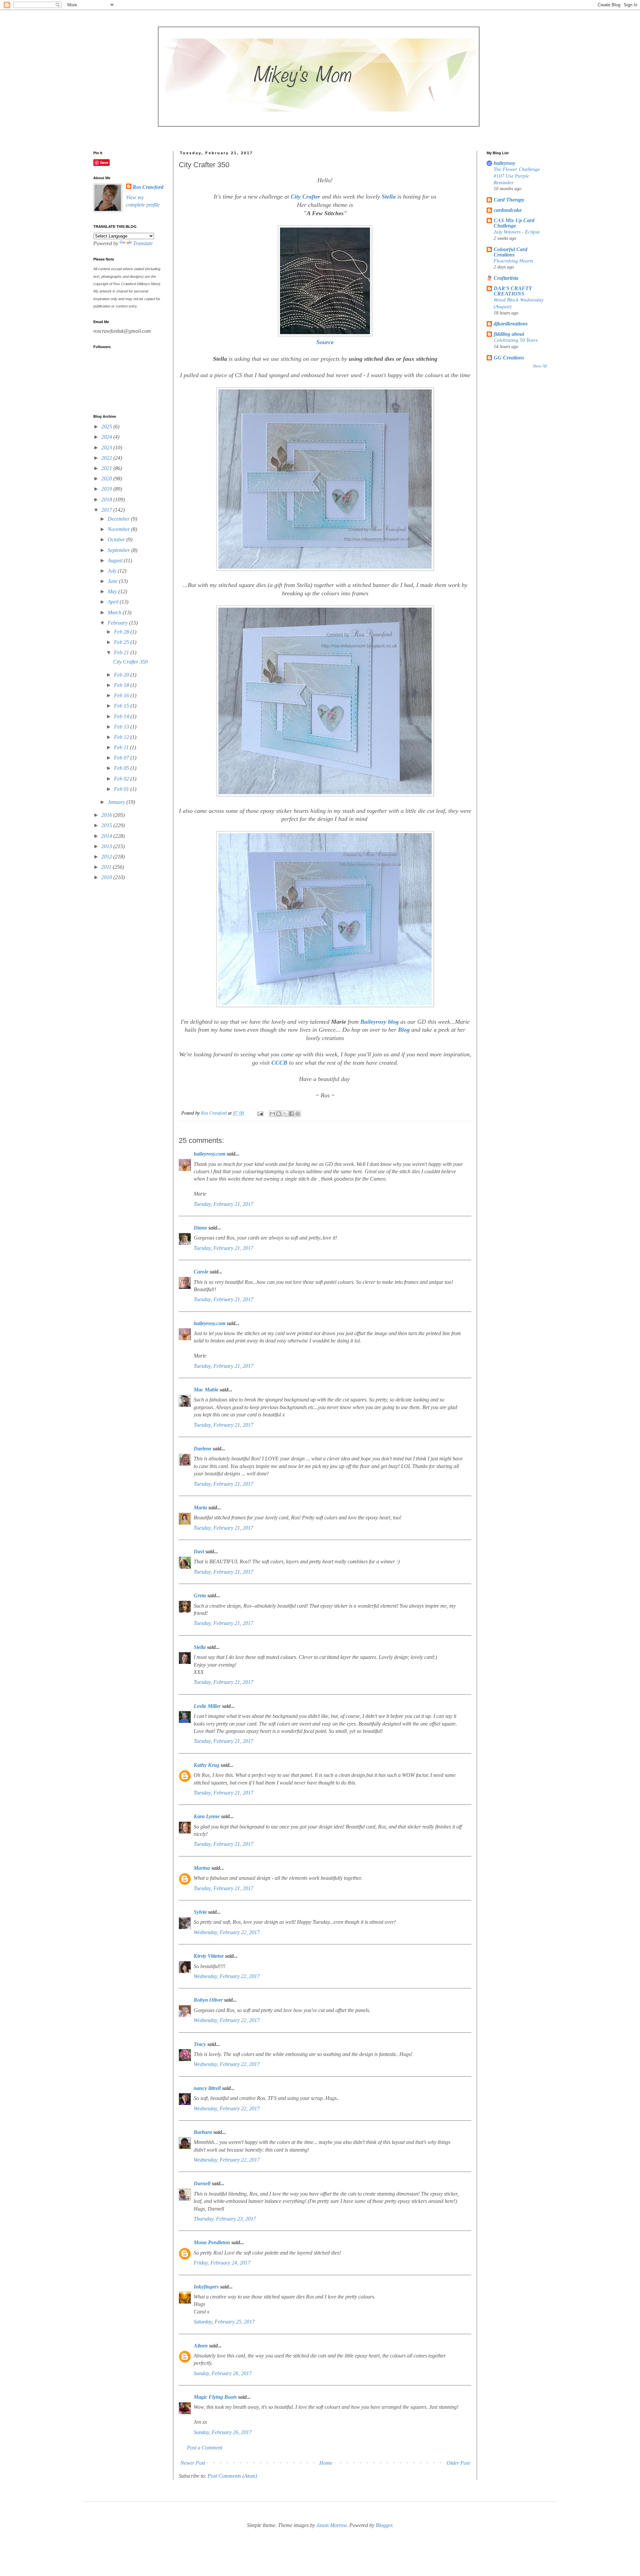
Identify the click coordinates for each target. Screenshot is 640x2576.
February (118, 623)
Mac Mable (206, 1390)
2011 (107, 867)
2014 (107, 836)
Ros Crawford (214, 1113)
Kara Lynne (207, 1816)
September (119, 550)
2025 (107, 427)
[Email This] (272, 1114)
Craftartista (506, 278)
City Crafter (305, 197)
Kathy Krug (206, 1765)
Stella (389, 197)
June (113, 581)
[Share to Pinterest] (298, 1114)
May (113, 591)
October (117, 539)
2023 (107, 448)
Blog (404, 1030)
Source (325, 342)
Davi (199, 1551)
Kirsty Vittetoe (209, 1956)
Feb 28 (122, 632)
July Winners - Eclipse (517, 232)
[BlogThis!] (279, 1114)
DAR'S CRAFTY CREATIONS (513, 291)
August (116, 560)
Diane (200, 1228)
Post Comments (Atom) (232, 2476)
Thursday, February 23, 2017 (225, 2219)
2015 (107, 825)
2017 (107, 510)
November (119, 529)
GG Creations (509, 358)
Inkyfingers (206, 2287)
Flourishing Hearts (513, 261)
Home (326, 2463)
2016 (107, 815)
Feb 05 (122, 768)
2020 (107, 479)
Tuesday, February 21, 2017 (223, 1204)
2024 (107, 437)
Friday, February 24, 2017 (222, 2263)
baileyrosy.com (209, 1154)
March (115, 612)
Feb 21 (122, 652)
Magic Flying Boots (215, 2397)
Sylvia (200, 1912)
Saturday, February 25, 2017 (224, 2322)
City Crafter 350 (130, 662)
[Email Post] (260, 1113)
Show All (540, 366)
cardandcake (508, 210)
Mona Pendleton (212, 2242)
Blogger (384, 2525)
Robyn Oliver (208, 2000)
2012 (107, 857)
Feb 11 (122, 747)
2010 (107, 877)
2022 (107, 458)
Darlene (203, 1449)
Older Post (458, 2463)
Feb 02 (122, 779)
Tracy (200, 2044)
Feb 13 (122, 727)
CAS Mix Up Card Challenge (514, 223)
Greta (200, 1595)
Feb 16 (122, 695)
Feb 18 (122, 685)
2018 (107, 500)
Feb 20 (122, 675)
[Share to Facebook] (291, 1114)
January (117, 802)
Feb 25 (122, 642)
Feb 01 (122, 789)
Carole (201, 1272)
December (119, 519)
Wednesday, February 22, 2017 (227, 1932)
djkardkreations (511, 324)
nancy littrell (207, 2088)
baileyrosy (504, 163)
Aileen (201, 2346)
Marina (202, 1868)
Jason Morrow (331, 2525)
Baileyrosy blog (379, 1022)
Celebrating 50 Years (516, 340)
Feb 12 (122, 737)
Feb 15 (122, 706)
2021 (107, 468)
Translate (143, 243)
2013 (107, 846)
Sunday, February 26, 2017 (223, 2373)
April (114, 602)
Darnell (202, 2183)
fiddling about (509, 334)
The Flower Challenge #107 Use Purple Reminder (517, 176)
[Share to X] (285, 1114)
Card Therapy (509, 200)
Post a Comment (205, 2448)
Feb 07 (122, 758)
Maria (200, 1508)
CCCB (279, 1063)
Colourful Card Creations (510, 252)
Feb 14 (122, 716)
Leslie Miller (207, 1706)
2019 (107, 489)
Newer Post (193, 2463)
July (113, 571)
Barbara (203, 2132)
